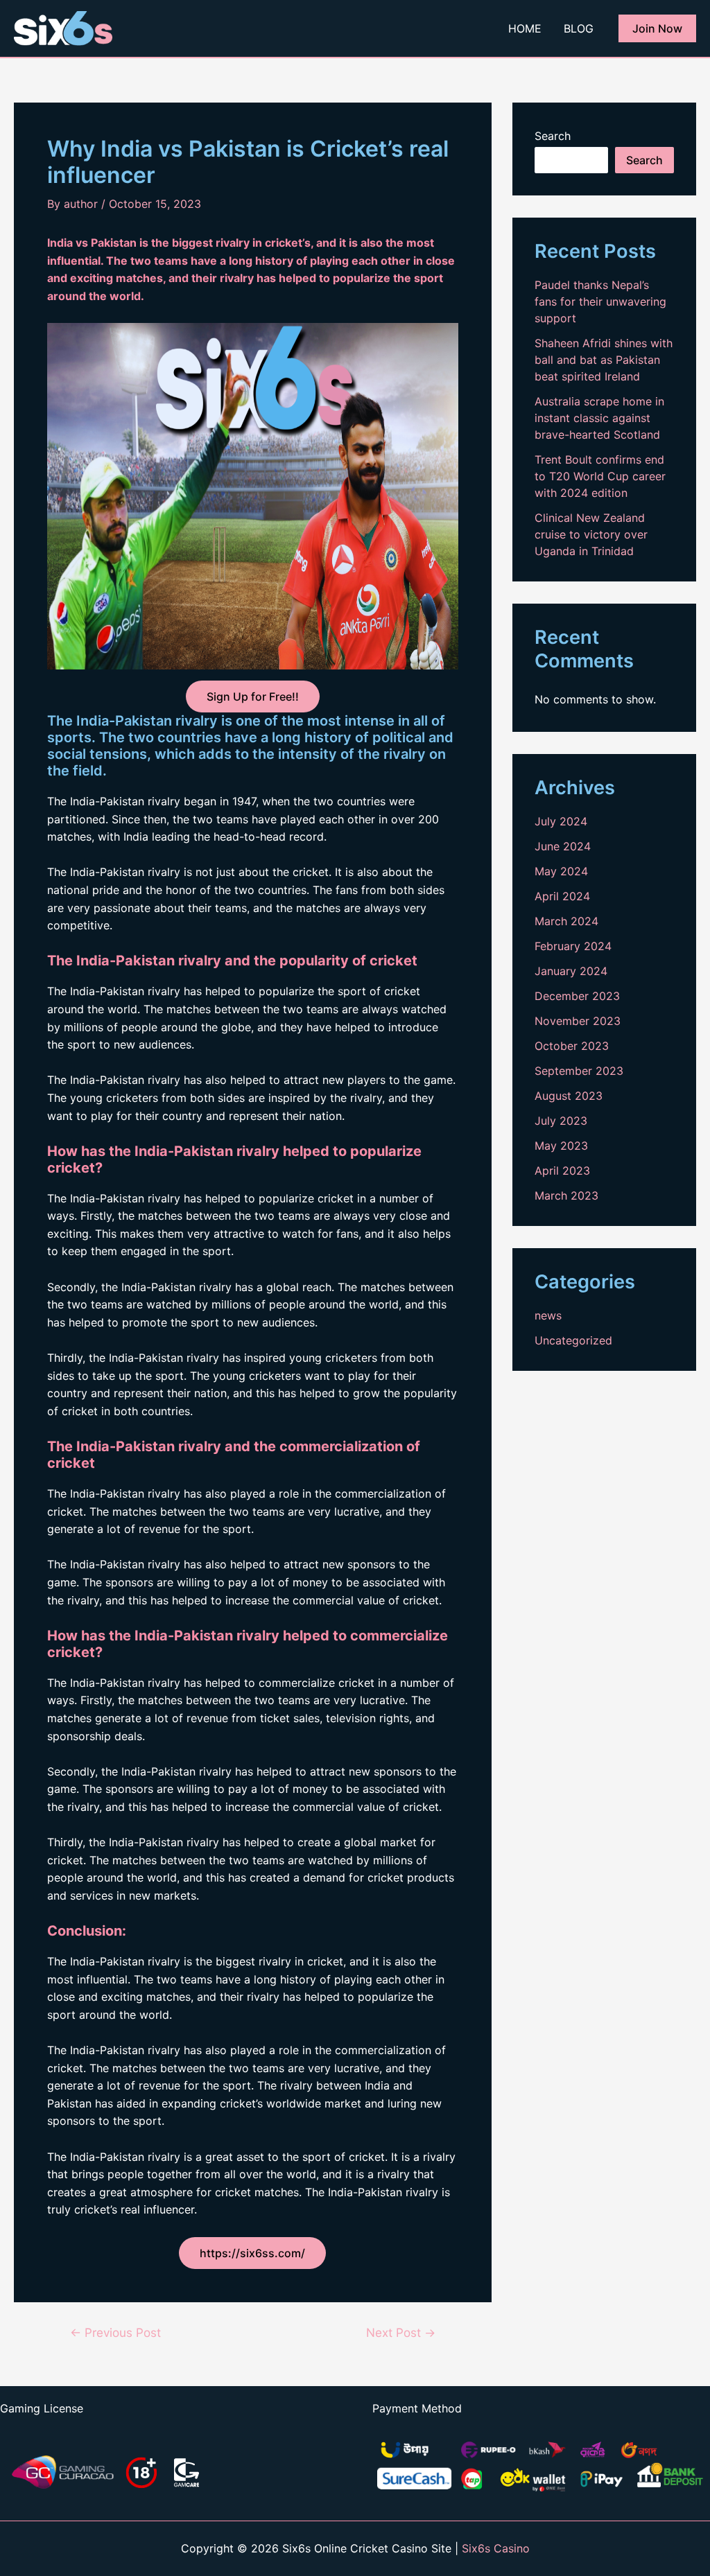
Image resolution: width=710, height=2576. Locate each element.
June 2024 (563, 846)
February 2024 (573, 946)
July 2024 (561, 821)
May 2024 (561, 871)
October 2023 (572, 1046)
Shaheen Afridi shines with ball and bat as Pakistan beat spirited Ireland (604, 360)
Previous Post (115, 2332)
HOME (525, 28)
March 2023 (566, 1195)
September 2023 (579, 1071)
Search (553, 136)
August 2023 (569, 1096)
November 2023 (578, 1021)
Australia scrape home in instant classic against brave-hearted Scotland (599, 418)
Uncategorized (573, 1340)
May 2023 (561, 1146)
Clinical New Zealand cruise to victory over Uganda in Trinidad (591, 534)
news (548, 1315)
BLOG (579, 28)
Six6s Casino (496, 2548)
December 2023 (577, 996)
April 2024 (562, 896)
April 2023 (562, 1171)
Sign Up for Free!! (253, 696)
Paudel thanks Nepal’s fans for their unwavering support (600, 301)
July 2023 (561, 1121)
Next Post (401, 2332)
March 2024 (566, 921)
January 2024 (571, 971)
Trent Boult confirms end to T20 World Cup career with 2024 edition (600, 476)
